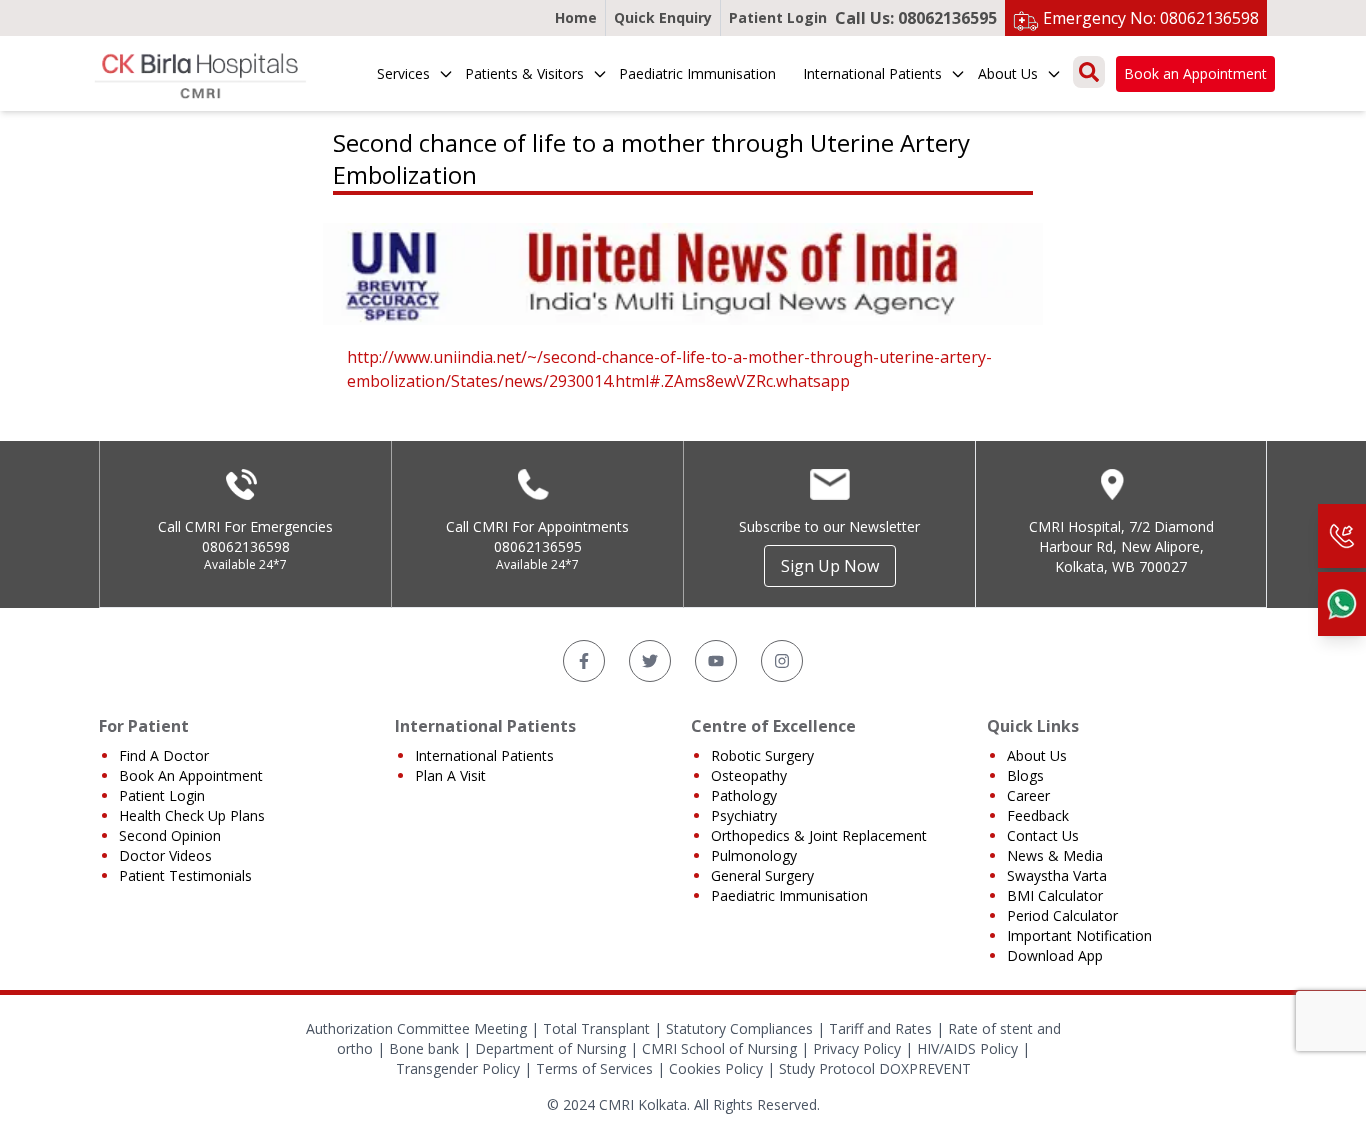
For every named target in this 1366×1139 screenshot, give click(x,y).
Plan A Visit (450, 775)
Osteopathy (749, 775)
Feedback (1038, 815)
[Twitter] (650, 661)
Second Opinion (170, 835)
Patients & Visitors (524, 73)
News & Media (1055, 855)
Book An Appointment (191, 775)
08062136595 (538, 546)
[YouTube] (716, 661)
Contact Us (1043, 835)
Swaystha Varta (1057, 875)
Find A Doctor (164, 755)
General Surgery (762, 875)
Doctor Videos (165, 855)
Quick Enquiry (663, 17)
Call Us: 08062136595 (916, 18)
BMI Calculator (1055, 895)
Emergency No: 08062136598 (1151, 18)
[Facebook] (584, 661)
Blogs (1025, 775)
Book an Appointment (1195, 73)
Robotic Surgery (762, 755)
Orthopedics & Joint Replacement (819, 835)
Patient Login (778, 17)
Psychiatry (744, 815)
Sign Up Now (830, 566)
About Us (1008, 73)
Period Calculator (1062, 915)
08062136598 (246, 546)
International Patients (872, 73)
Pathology (744, 795)
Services (403, 73)
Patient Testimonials (185, 875)
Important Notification (1079, 935)
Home (576, 17)
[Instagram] (782, 661)
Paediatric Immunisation (697, 73)
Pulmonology (754, 855)
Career (1028, 795)
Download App (1055, 955)
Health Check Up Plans (192, 815)
